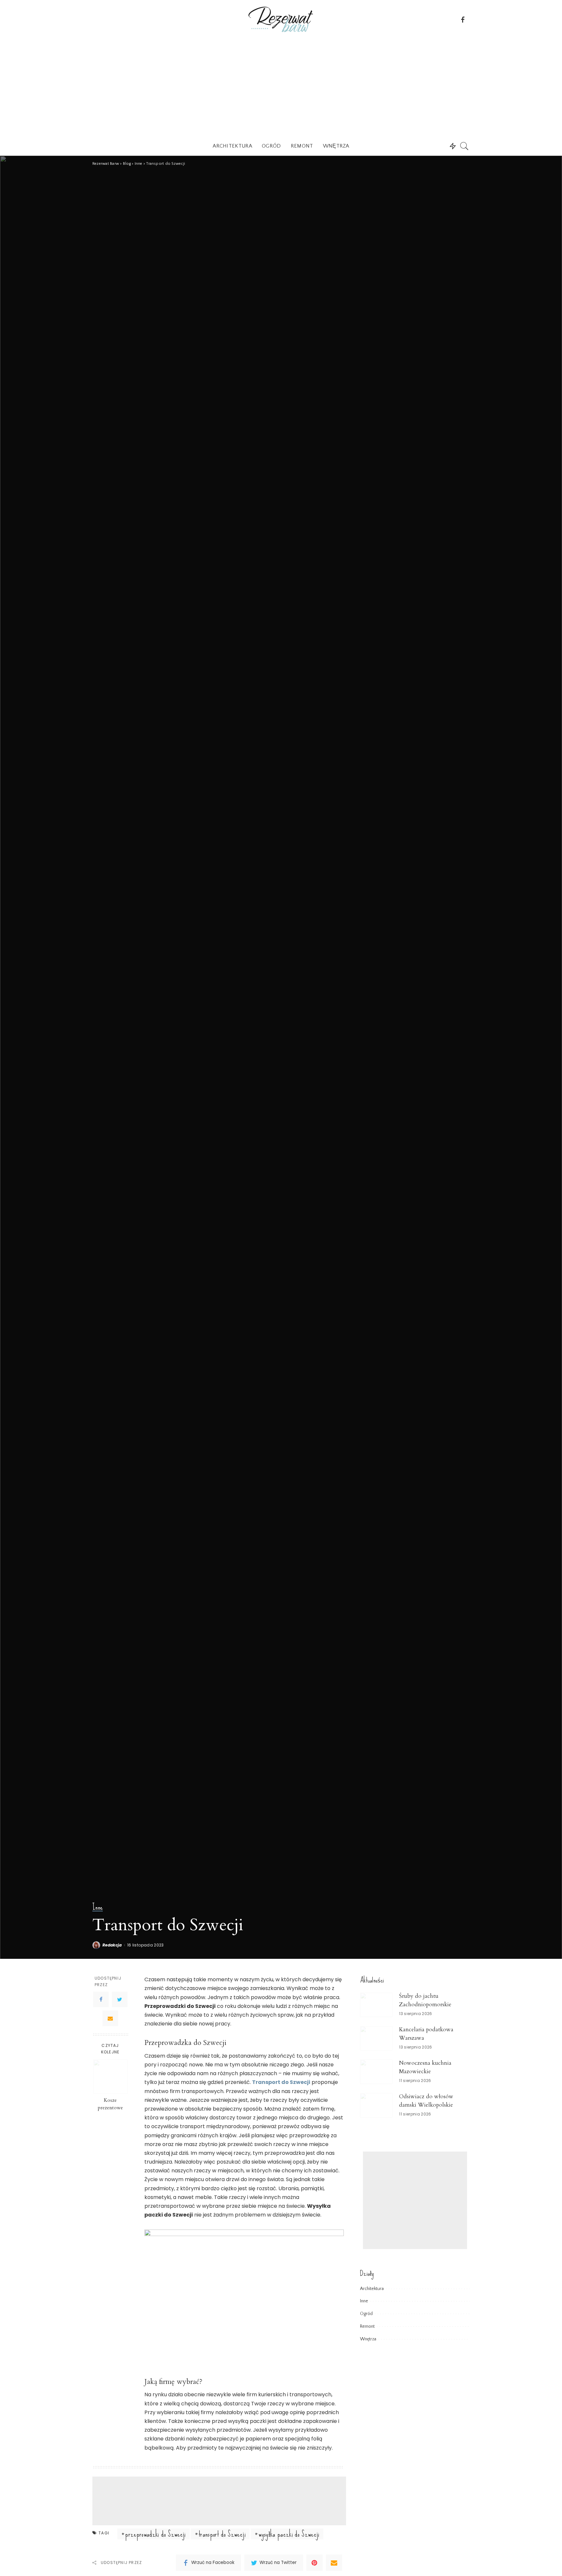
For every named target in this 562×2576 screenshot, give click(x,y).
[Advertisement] (281, 87)
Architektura (372, 2289)
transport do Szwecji (222, 2534)
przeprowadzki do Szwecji (155, 2534)
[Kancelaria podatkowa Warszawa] (376, 2038)
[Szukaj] (464, 146)
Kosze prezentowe (110, 2104)
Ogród (366, 2314)
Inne (98, 1907)
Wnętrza (368, 2339)
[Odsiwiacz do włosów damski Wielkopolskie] (376, 2105)
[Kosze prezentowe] (110, 2077)
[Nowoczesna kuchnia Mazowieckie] (376, 2072)
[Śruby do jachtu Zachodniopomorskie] (376, 2005)
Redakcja (112, 1945)
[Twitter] (120, 1999)
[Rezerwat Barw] (281, 19)
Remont (367, 2326)
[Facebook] (101, 1999)
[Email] (110, 2018)
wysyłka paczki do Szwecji (289, 2534)
